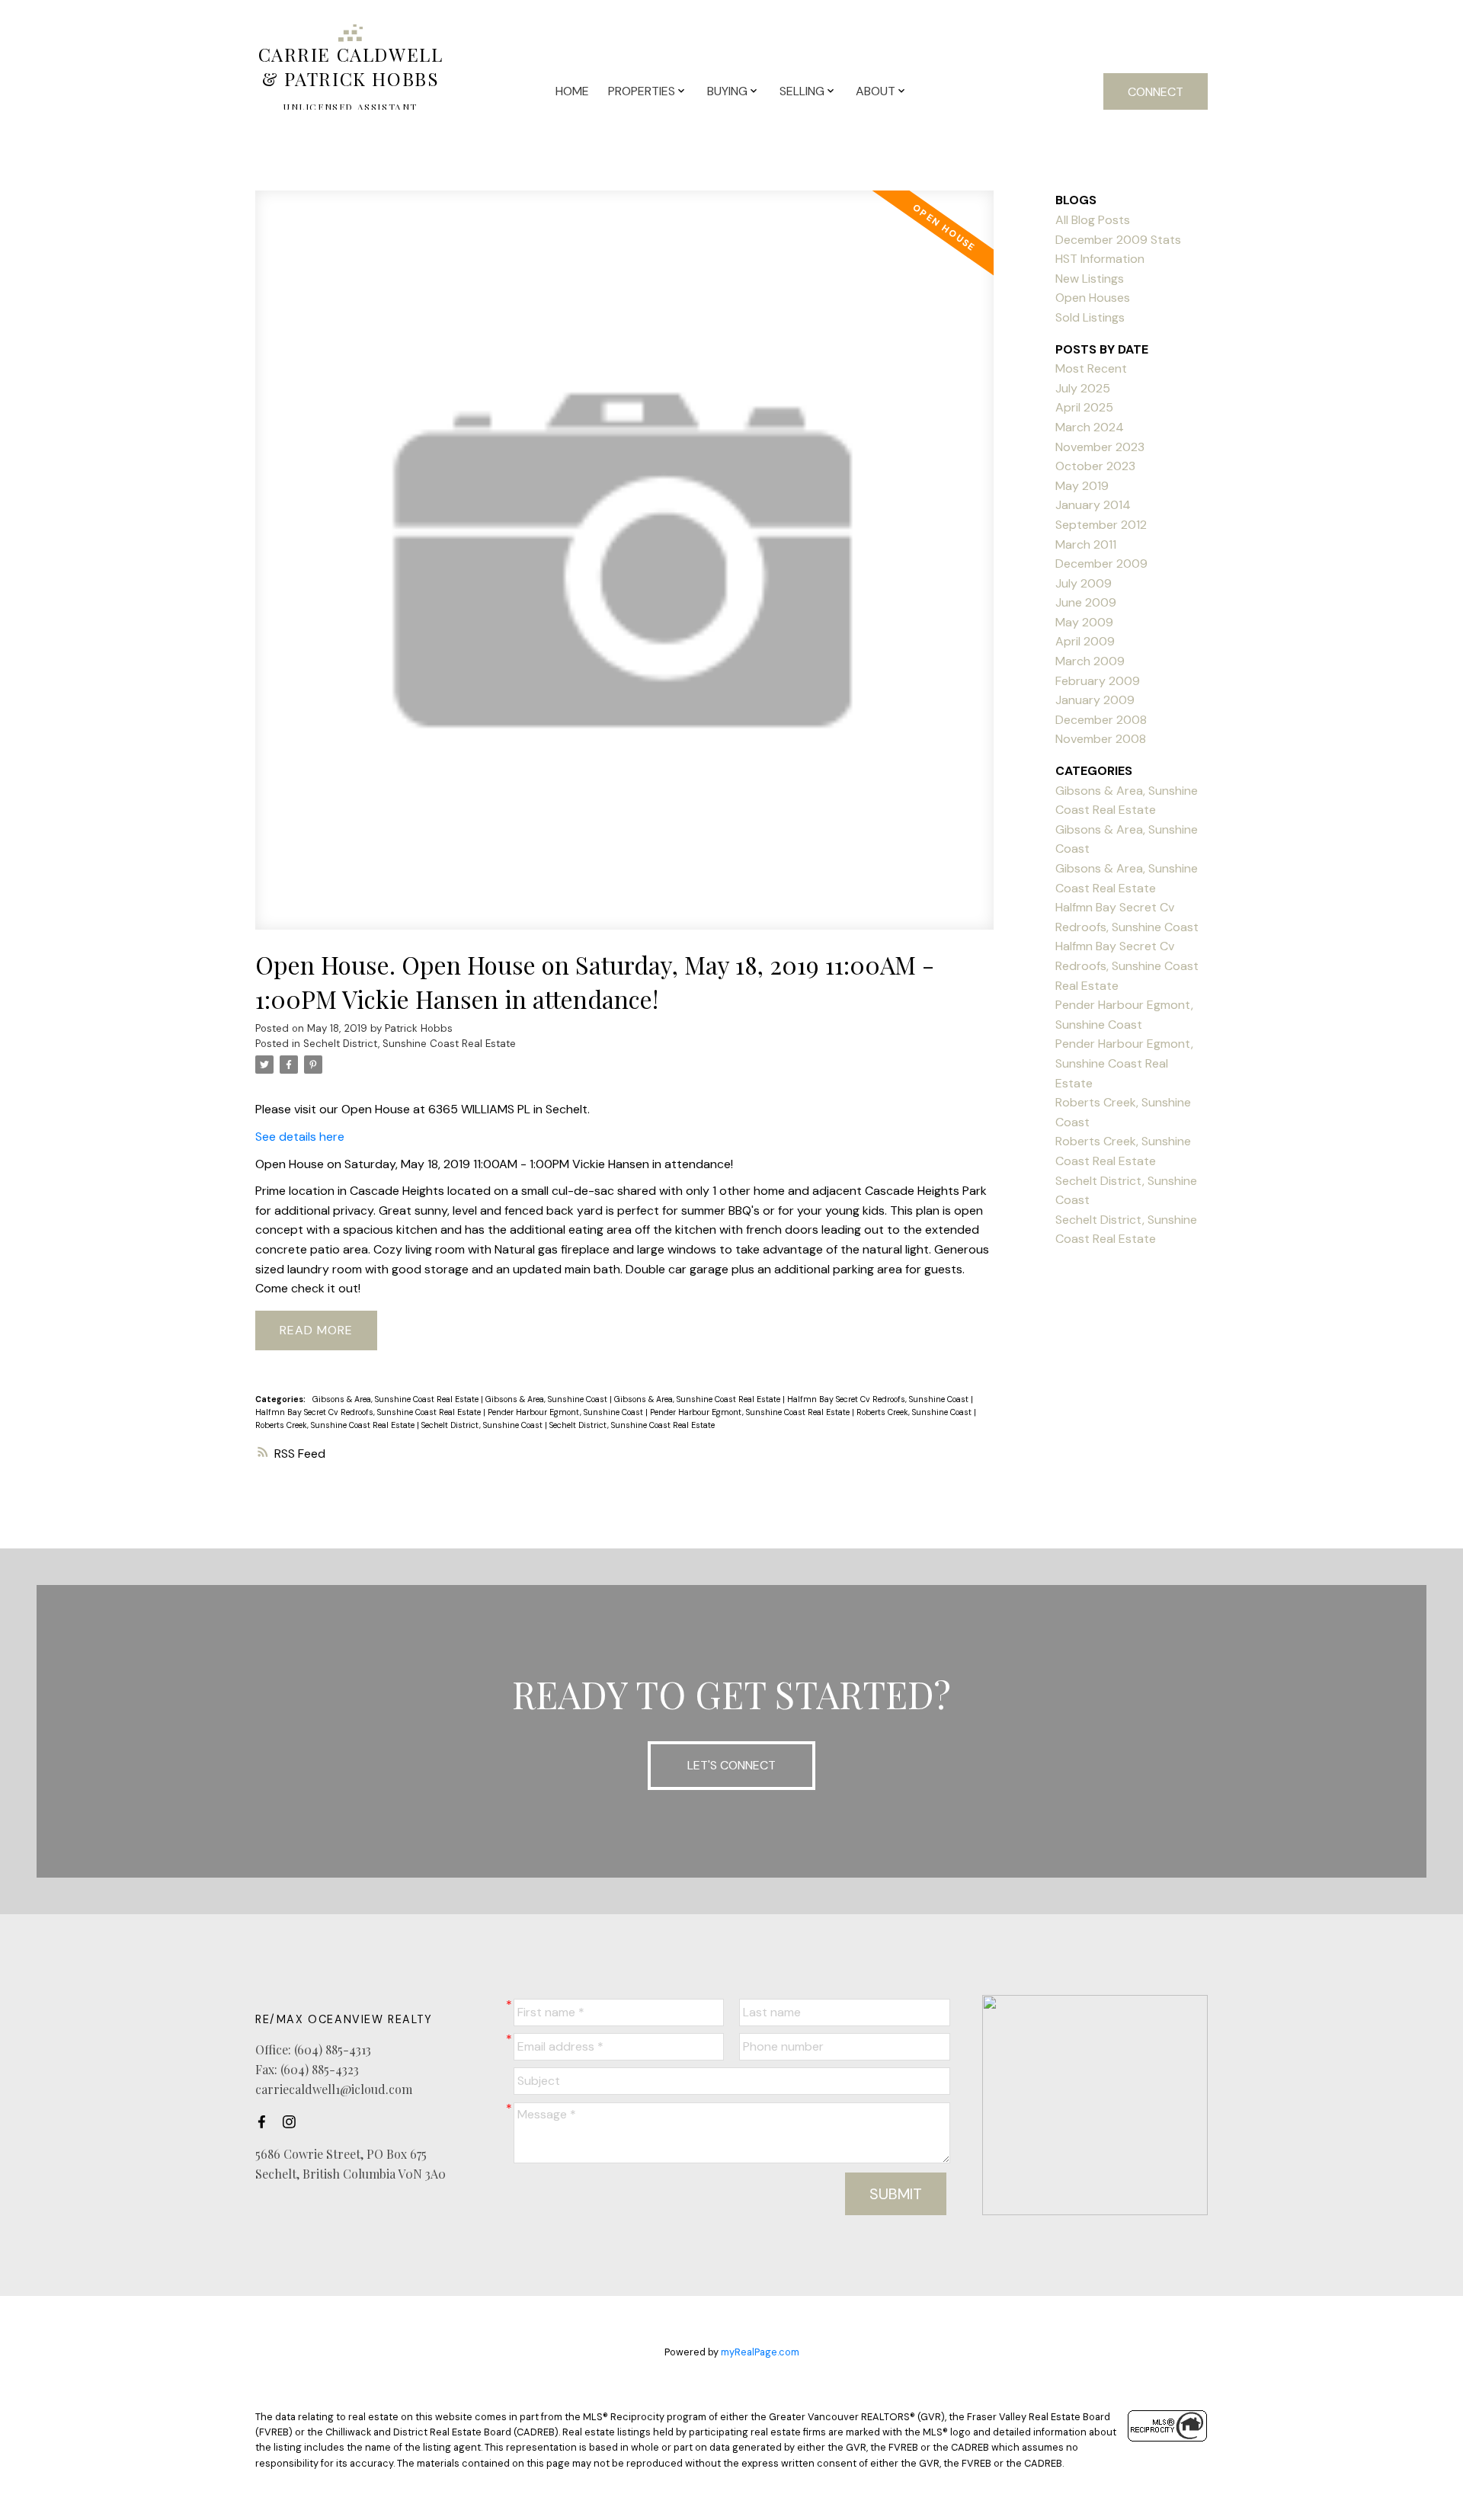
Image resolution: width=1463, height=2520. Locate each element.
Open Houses (1093, 298)
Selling (802, 91)
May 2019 (1082, 486)
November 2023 (1100, 447)
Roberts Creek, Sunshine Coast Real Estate (336, 1425)
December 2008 (1101, 720)
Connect (1156, 92)
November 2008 (1101, 739)
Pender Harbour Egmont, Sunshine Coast (567, 1412)
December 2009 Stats (1118, 240)
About (876, 91)
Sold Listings (1090, 317)
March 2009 (1090, 661)
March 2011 (1086, 544)
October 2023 (1095, 466)
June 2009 (1086, 602)
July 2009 (1084, 583)
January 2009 (1095, 700)
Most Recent (1091, 368)
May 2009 (1084, 622)
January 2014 (1093, 505)
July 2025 (1083, 388)
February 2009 (1098, 681)
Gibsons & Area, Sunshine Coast (547, 1399)
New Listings (1090, 279)
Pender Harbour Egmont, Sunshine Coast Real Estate (751, 1412)
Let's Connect (731, 1765)
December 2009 (1101, 564)
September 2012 (1101, 525)
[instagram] (293, 2121)
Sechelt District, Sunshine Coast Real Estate (410, 1044)
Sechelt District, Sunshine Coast (483, 1425)
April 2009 (1085, 641)
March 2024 (1090, 427)
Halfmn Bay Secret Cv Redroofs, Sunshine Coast (879, 1399)
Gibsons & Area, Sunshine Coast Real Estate (397, 1399)
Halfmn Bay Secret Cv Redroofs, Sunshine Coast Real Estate (369, 1412)
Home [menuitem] (572, 91)
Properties (642, 91)
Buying (727, 91)
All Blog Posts (1093, 220)
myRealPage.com (760, 2352)
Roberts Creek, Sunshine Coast (915, 1412)
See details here (300, 1137)
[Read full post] (624, 569)
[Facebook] (266, 2121)
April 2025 (1084, 407)
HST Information (1100, 259)
